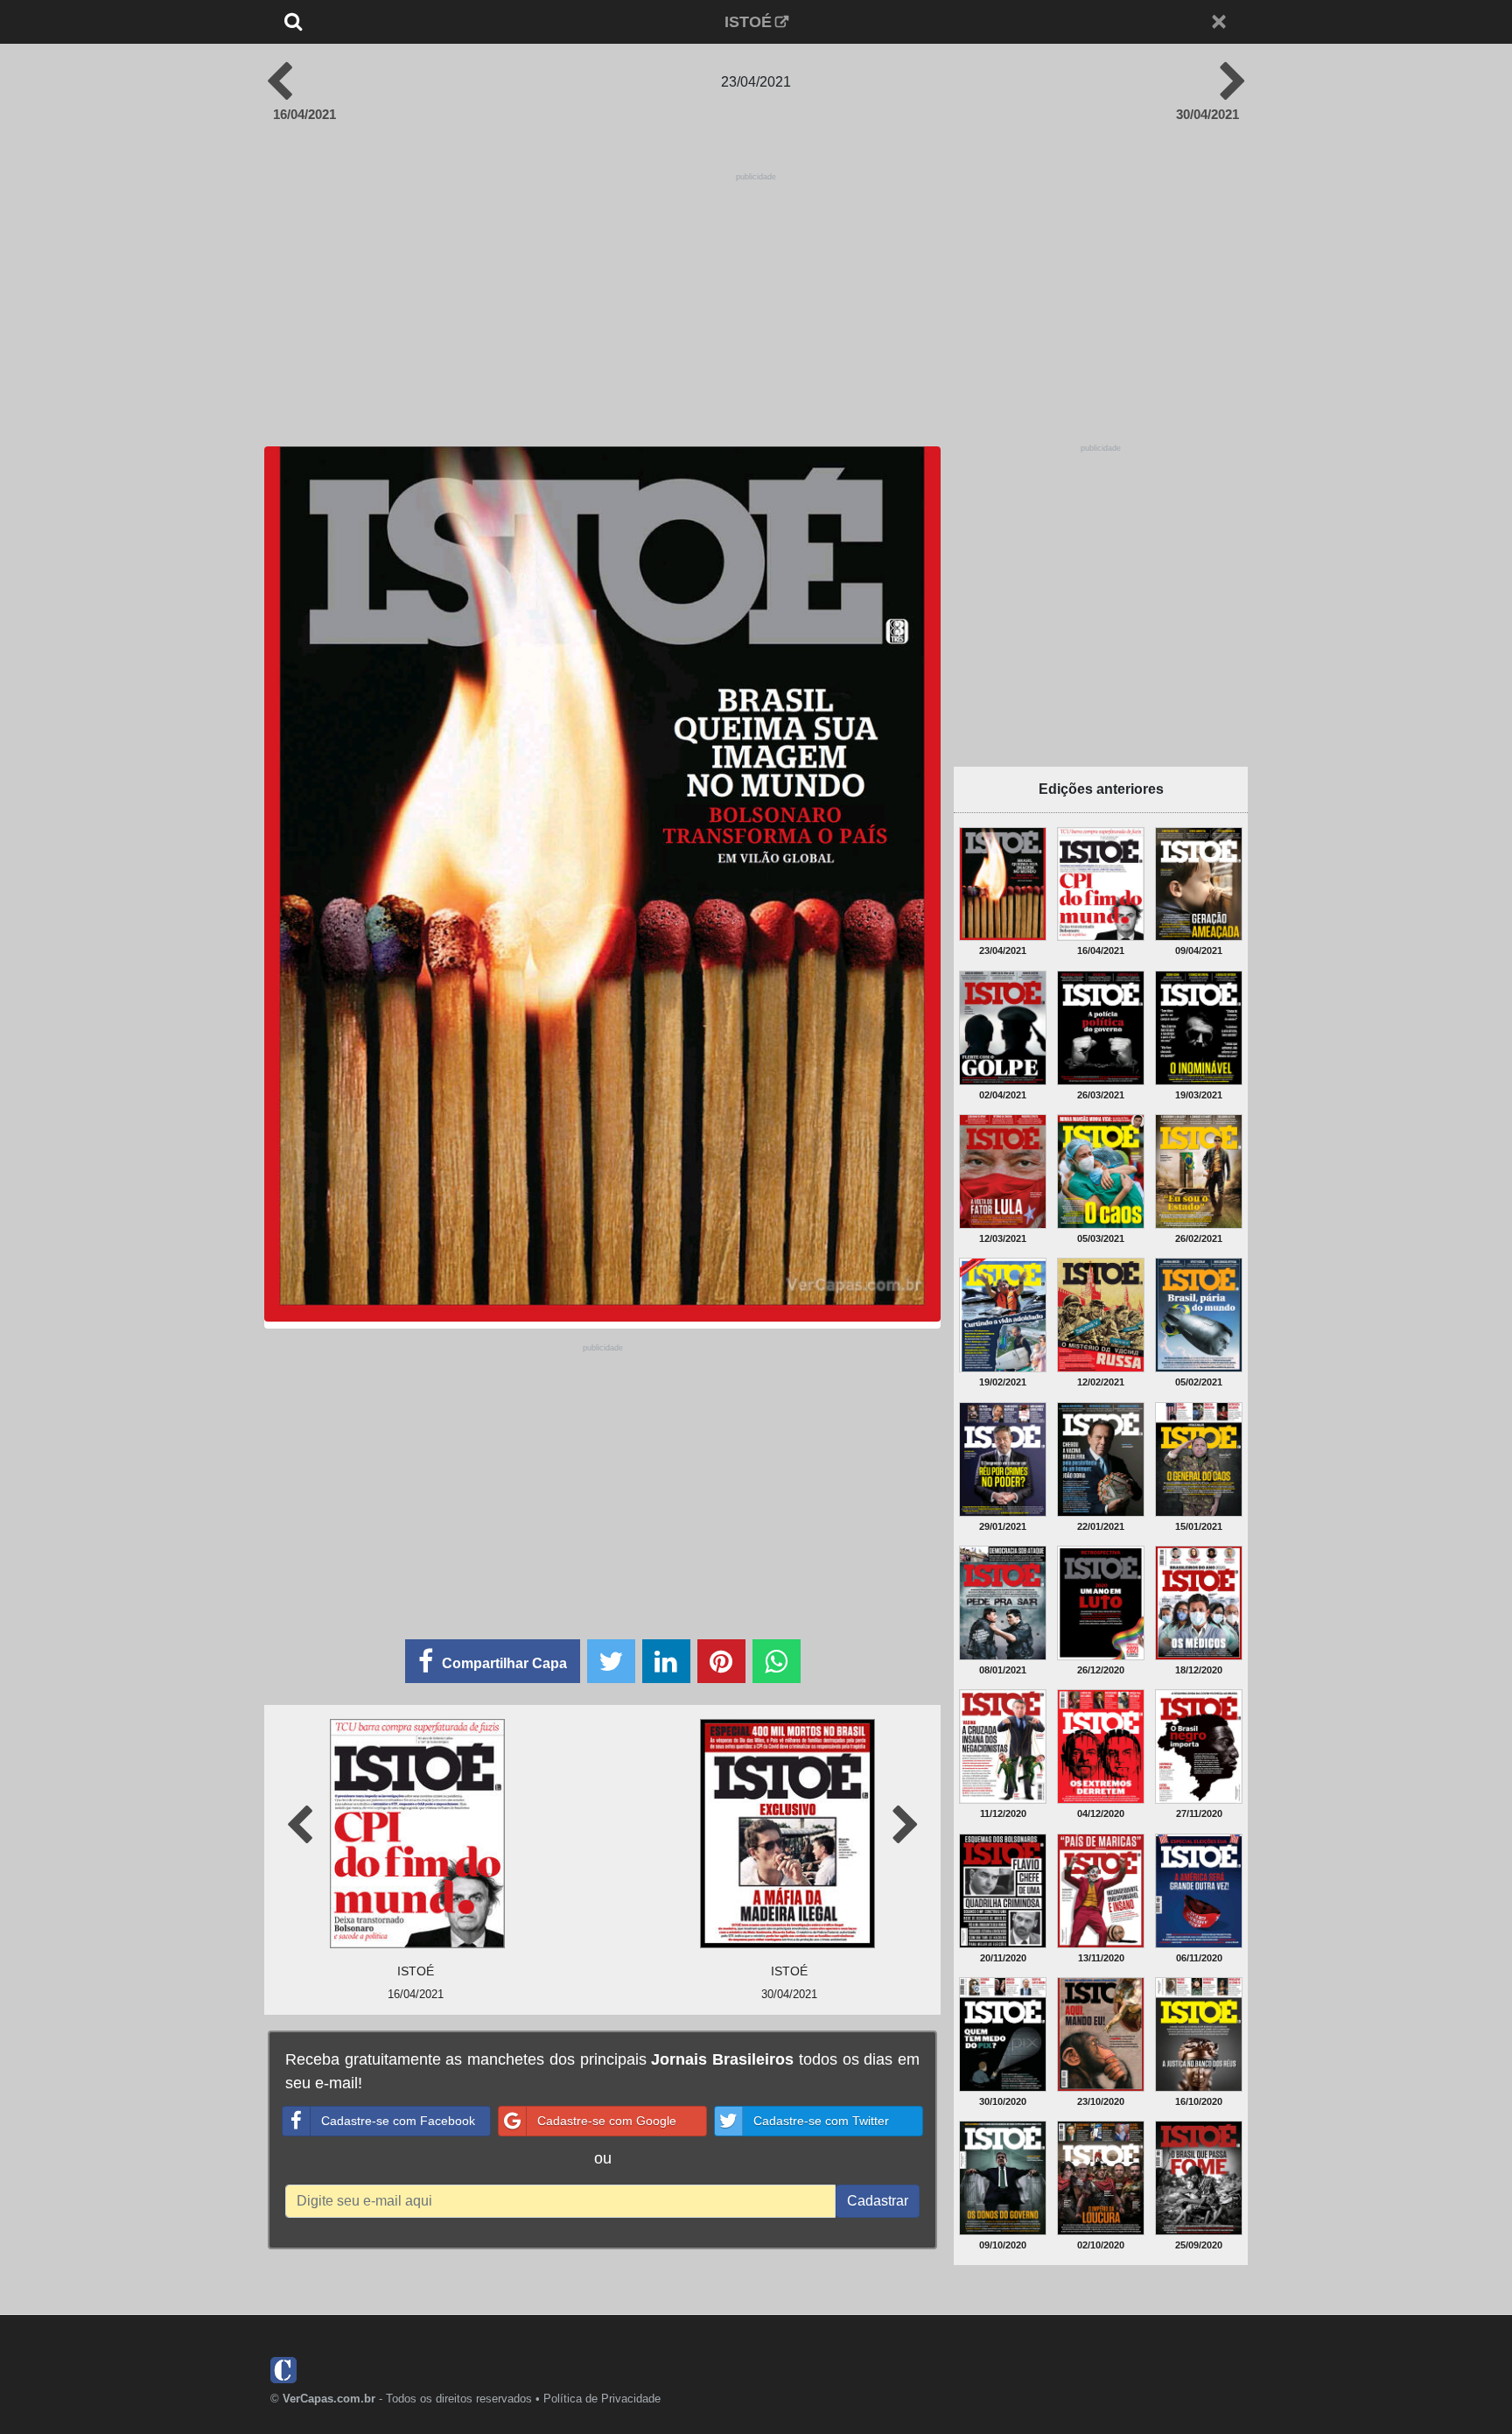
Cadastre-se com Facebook (398, 2121)
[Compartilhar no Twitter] (611, 1661)
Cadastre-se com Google (607, 2121)
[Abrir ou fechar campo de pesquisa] (351, 22)
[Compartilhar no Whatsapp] (777, 1661)
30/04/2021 (1207, 114)
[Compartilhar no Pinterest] (721, 1661)
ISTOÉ (748, 22)
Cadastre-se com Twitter (821, 2121)
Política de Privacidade (602, 2399)
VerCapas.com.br (329, 2399)
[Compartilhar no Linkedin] (666, 1661)
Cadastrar (878, 2201)
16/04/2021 (304, 114)
